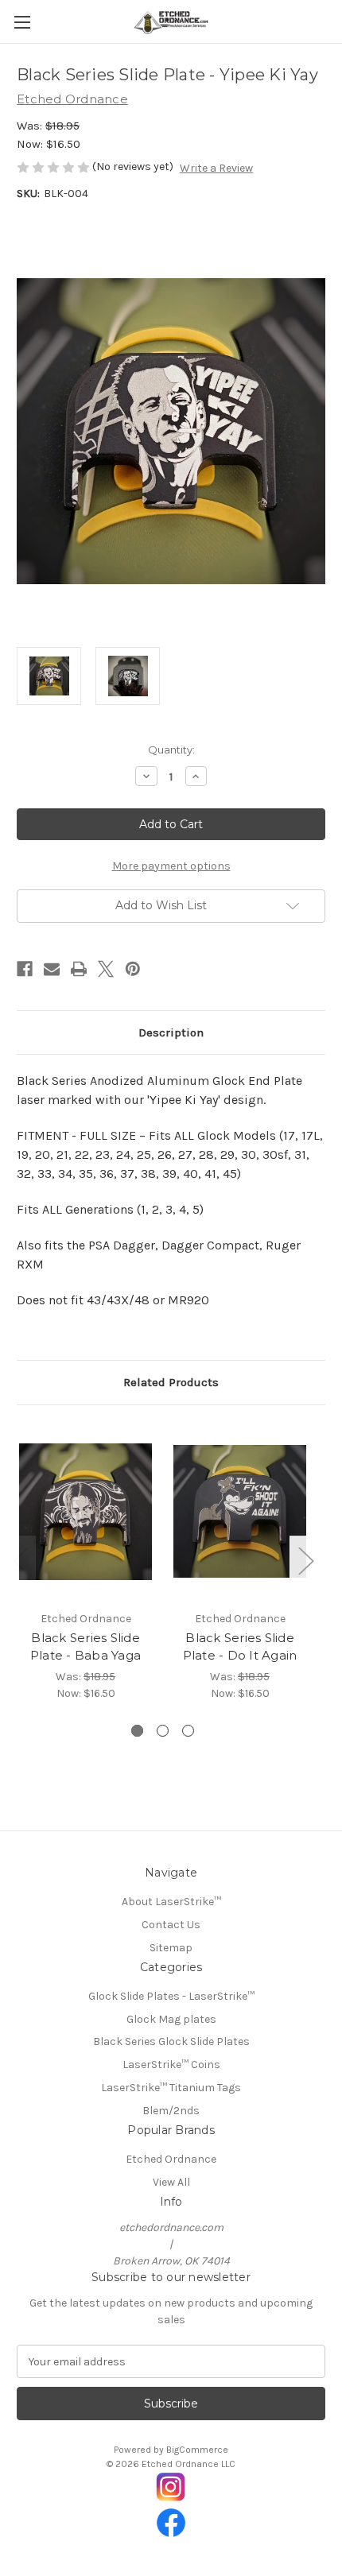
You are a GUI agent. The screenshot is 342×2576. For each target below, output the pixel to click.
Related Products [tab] (171, 1382)
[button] (171, 2487)
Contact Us (171, 1925)
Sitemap (171, 1948)
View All (171, 2182)
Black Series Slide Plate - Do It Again (240, 1647)
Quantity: (171, 750)
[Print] (79, 969)
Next (305, 1561)
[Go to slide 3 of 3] (188, 1731)
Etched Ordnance (171, 2159)
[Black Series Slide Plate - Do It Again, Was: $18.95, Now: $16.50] (240, 1512)
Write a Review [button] (216, 168)
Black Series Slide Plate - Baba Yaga (85, 1647)
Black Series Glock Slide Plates (171, 2041)
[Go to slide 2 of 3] (163, 1731)
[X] (106, 969)
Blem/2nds (171, 2111)
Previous (21, 1561)
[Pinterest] (133, 969)
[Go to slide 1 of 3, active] (137, 1731)
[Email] (52, 969)
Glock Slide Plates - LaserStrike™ (171, 1996)
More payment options (171, 866)
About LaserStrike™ (171, 1902)
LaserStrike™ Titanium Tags (171, 2088)
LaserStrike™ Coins (171, 2065)
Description (171, 1032)
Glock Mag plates (171, 2019)
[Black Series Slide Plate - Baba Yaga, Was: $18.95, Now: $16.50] (85, 1512)
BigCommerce (197, 2450)
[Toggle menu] (22, 22)
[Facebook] (25, 969)
